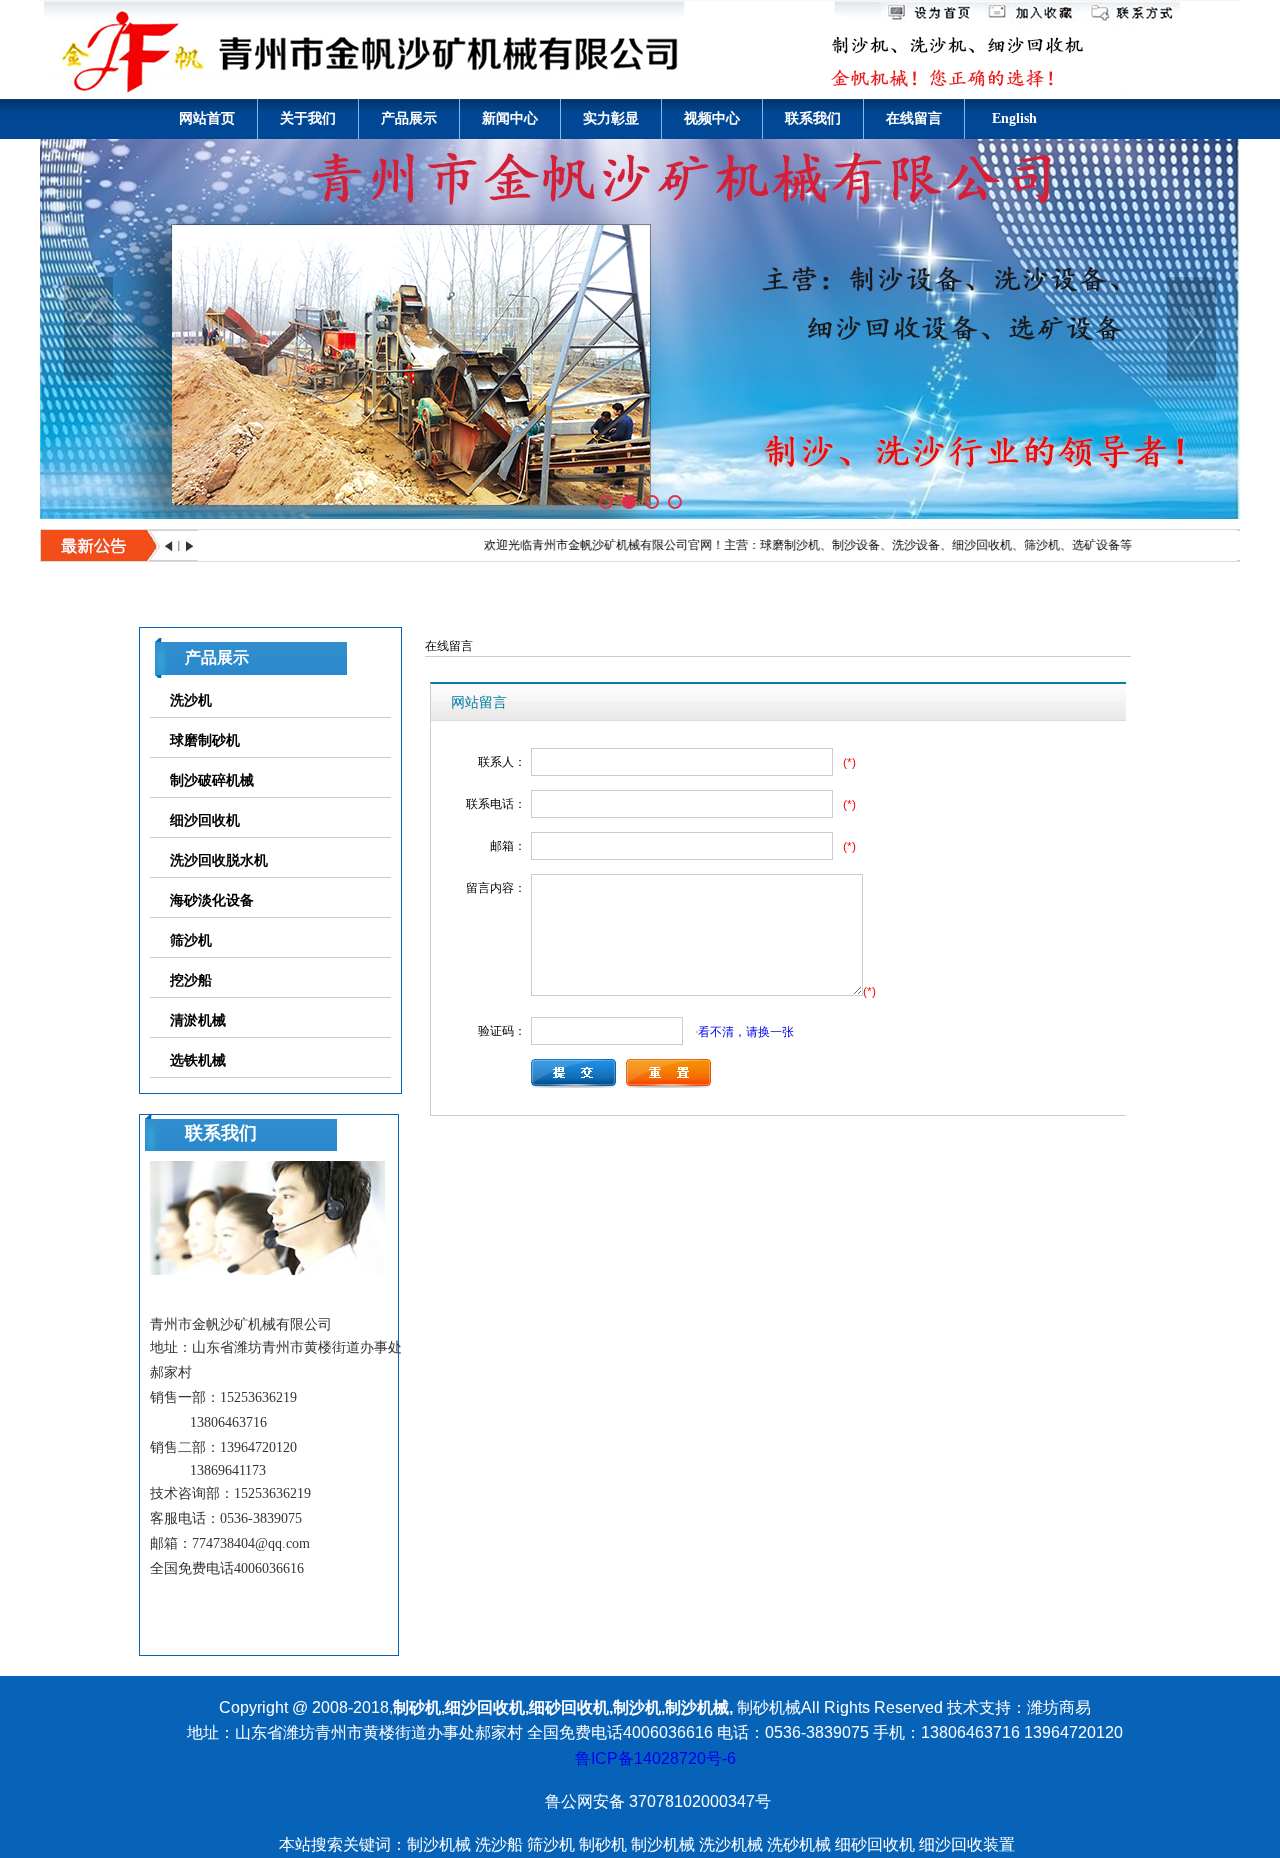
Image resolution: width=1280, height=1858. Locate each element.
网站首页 (207, 118)
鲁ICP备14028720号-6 (655, 1758)
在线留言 (914, 118)
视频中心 (712, 118)
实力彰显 (611, 118)
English (1014, 118)
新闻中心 (510, 118)
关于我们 (308, 118)
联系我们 (813, 118)
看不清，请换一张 (746, 1031)
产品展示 (409, 118)
